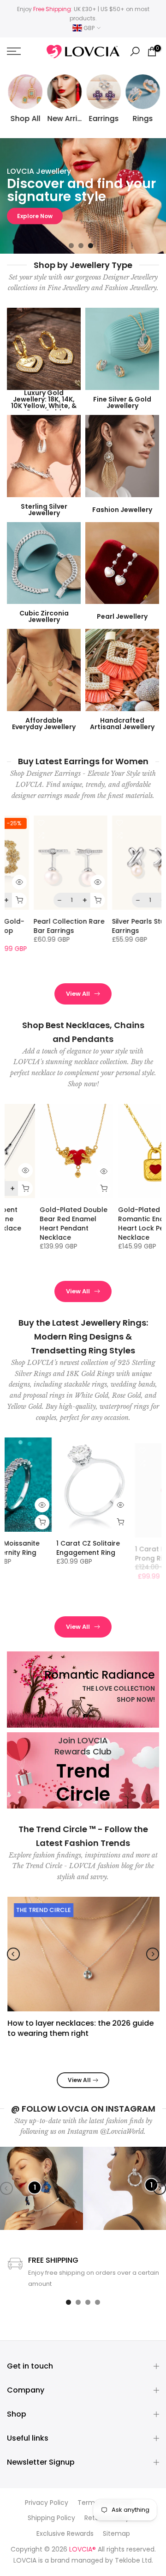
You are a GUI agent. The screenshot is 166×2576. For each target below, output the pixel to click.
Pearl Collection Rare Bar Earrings (43, 926)
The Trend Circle (43, 1910)
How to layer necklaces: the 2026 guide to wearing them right (80, 2028)
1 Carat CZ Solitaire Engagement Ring (40, 1548)
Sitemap (116, 2534)
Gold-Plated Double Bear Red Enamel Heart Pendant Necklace (41, 1224)
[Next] (153, 1954)
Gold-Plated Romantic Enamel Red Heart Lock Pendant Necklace (122, 1224)
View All (78, 994)
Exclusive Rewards (65, 2534)
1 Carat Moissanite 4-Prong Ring (122, 1548)
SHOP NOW (33, 216)
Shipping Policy (51, 2518)
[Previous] (13, 1954)
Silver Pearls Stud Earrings (114, 926)
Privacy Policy (47, 2503)
